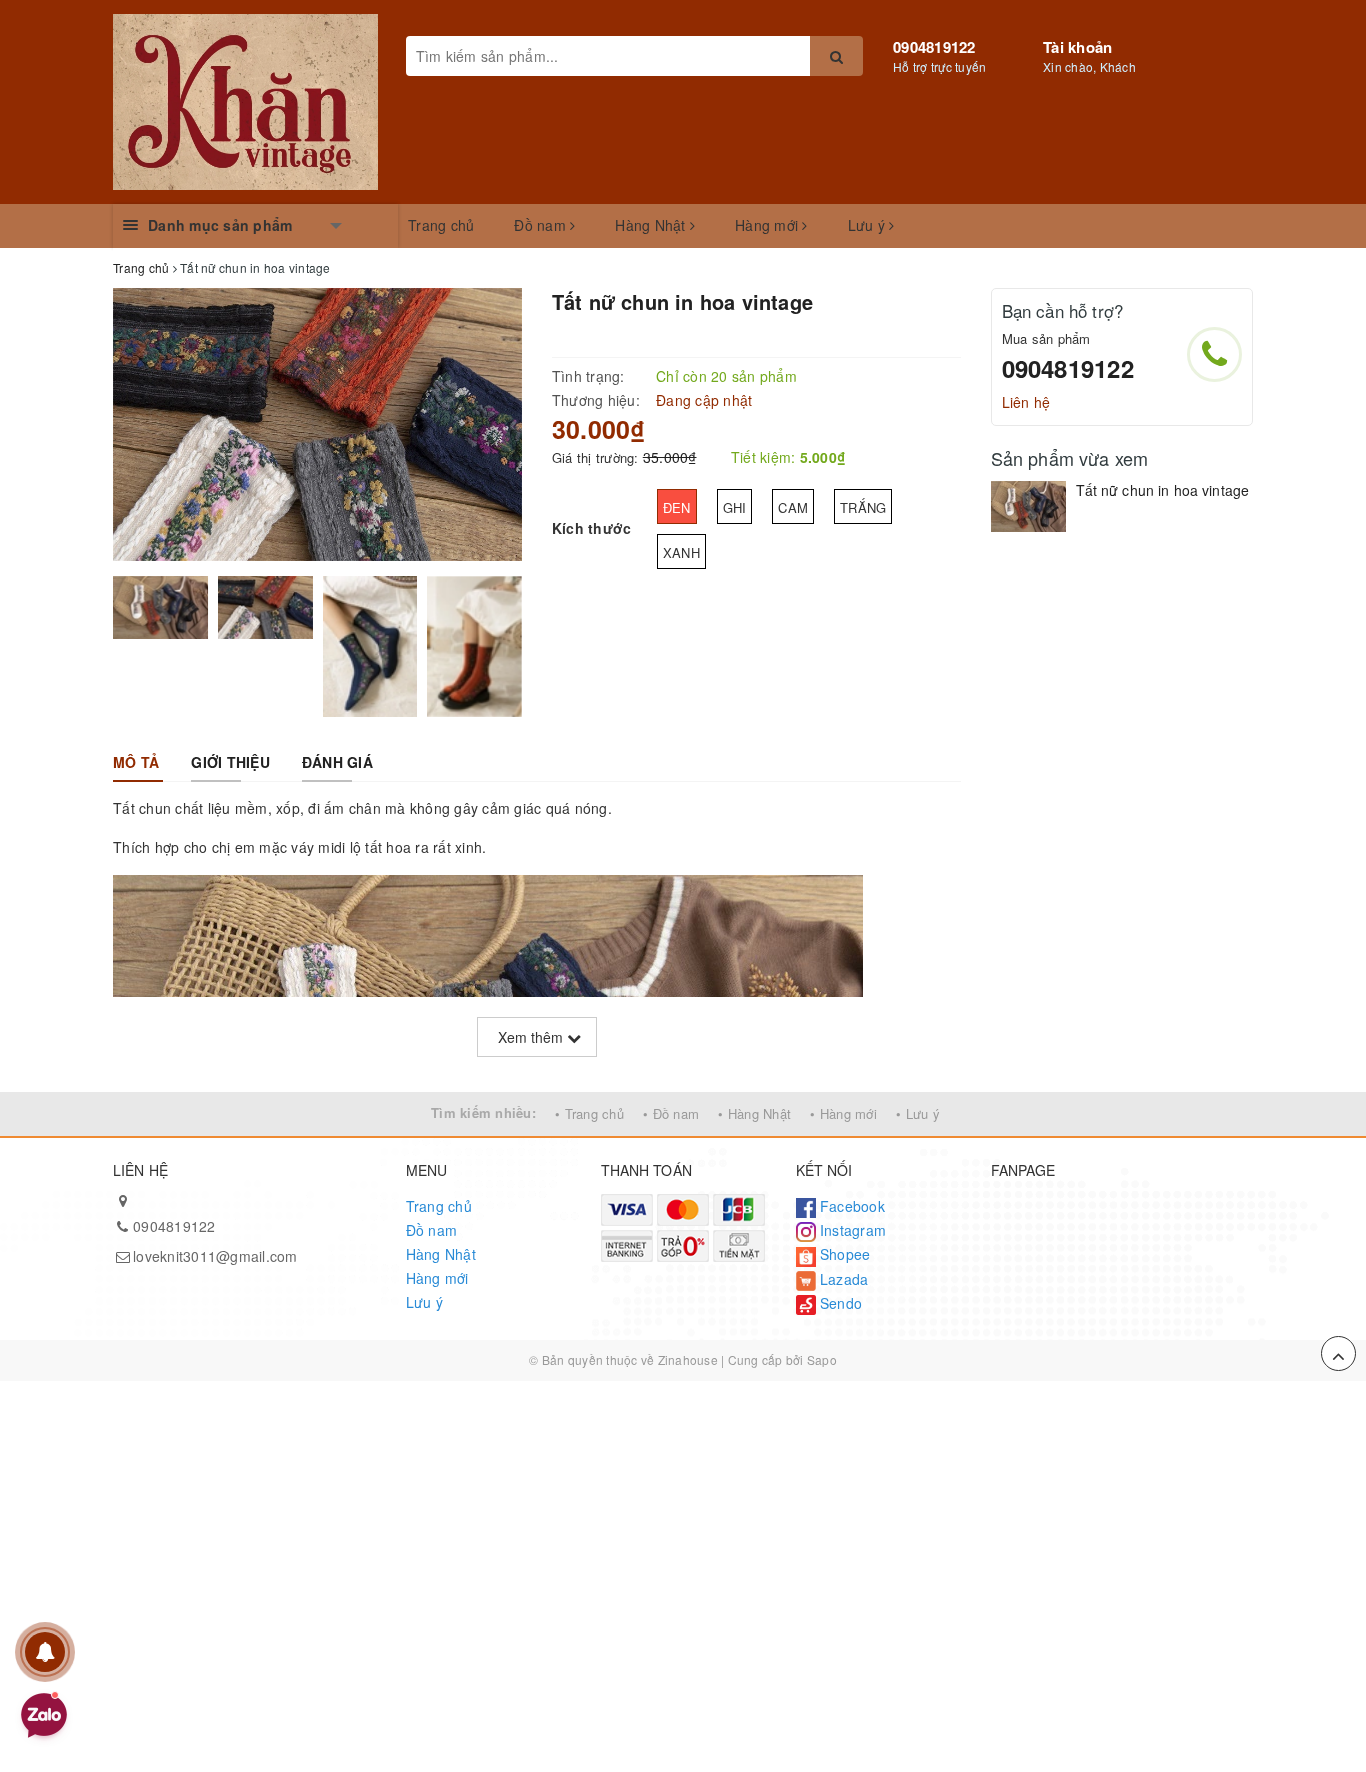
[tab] (136, 762)
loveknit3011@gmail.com (215, 1256)
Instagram (851, 1230)
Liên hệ (1026, 402)
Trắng (863, 507)
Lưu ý (869, 225)
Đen (677, 507)
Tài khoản (1077, 47)
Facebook (850, 1206)
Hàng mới (768, 225)
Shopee (843, 1254)
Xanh (681, 552)
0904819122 (934, 47)
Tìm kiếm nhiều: (483, 1112)
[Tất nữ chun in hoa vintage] (1028, 506)
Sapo (822, 1359)
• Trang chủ (589, 1113)
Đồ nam (542, 225)
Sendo (839, 1303)
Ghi (735, 507)
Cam (793, 507)
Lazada (842, 1279)
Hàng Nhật (652, 225)
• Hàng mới (843, 1113)
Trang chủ (441, 225)
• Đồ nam (671, 1113)
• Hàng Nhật (754, 1113)
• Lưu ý (918, 1113)
